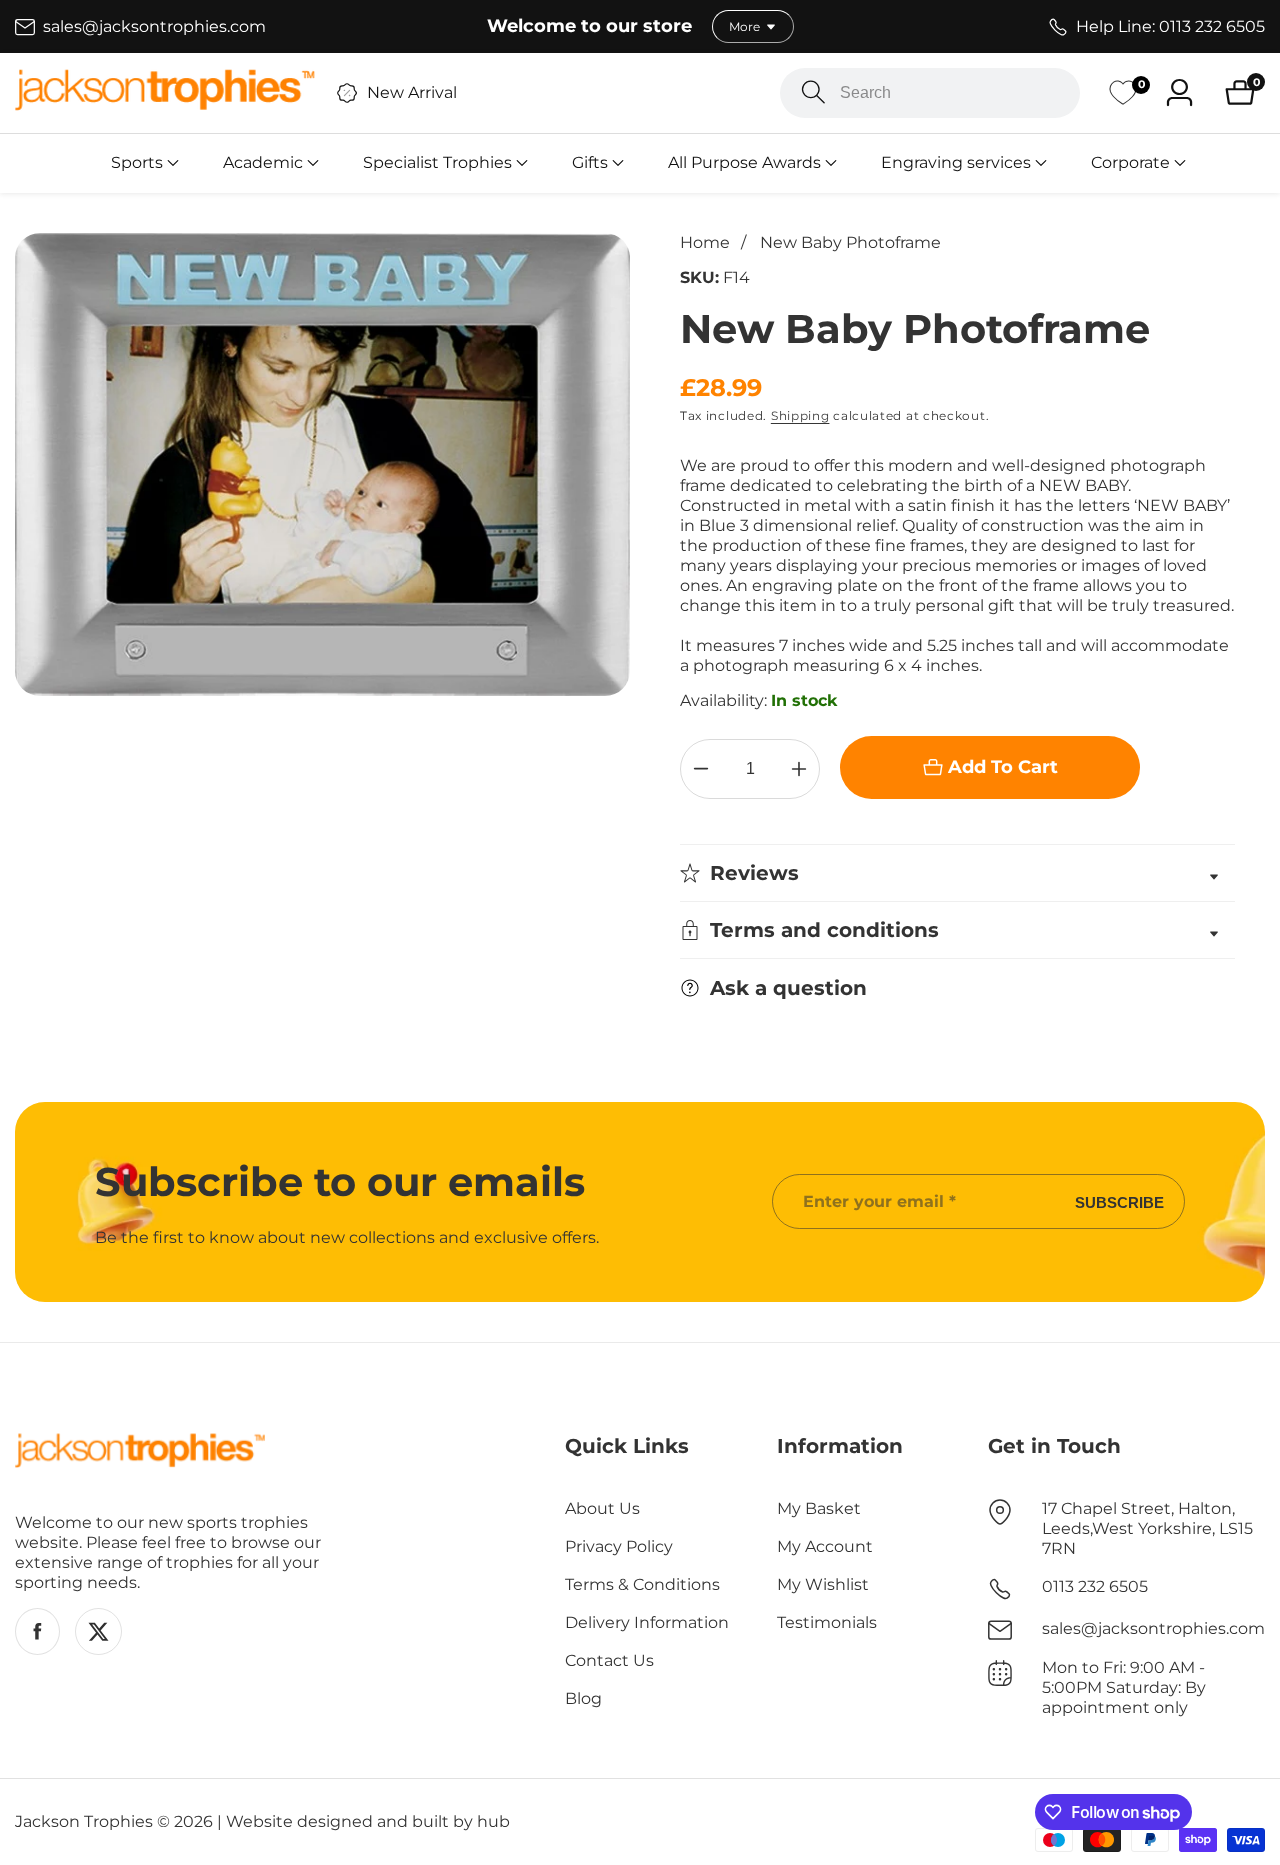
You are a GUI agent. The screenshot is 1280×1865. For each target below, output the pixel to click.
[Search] (813, 92)
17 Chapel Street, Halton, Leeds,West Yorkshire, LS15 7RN (1147, 1528)
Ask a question (788, 988)
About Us (602, 1508)
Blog (583, 1698)
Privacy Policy (619, 1546)
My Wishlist (823, 1584)
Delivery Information (647, 1622)
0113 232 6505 (1095, 1586)
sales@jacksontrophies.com (1153, 1628)
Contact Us (609, 1660)
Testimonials (827, 1622)
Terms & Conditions (642, 1584)
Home (705, 242)
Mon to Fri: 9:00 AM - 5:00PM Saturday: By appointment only (1124, 1687)
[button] (137, 163)
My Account (825, 1546)
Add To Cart (1003, 767)
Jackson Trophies (84, 1822)
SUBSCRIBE (1119, 1201)
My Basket (819, 1508)
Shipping (800, 415)
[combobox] (930, 93)
